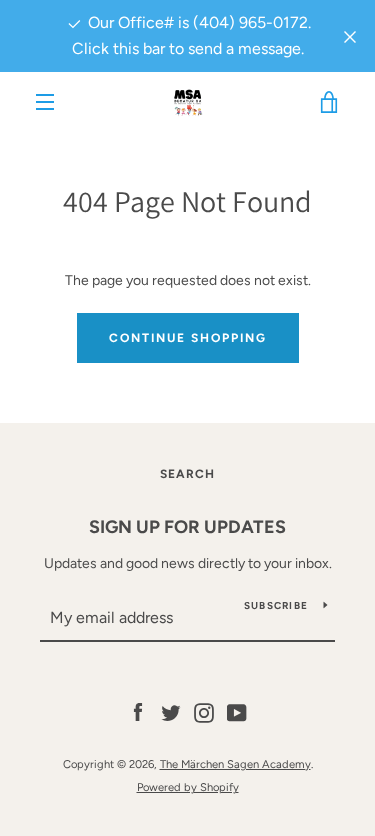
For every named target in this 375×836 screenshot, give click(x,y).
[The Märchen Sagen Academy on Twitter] (171, 712)
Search (187, 474)
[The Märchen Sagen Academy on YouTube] (237, 712)
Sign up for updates (187, 527)
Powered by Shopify (188, 787)
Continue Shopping (188, 338)
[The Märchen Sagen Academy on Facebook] (138, 712)
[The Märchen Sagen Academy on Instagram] (204, 712)
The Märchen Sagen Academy (235, 764)
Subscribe (276, 605)
